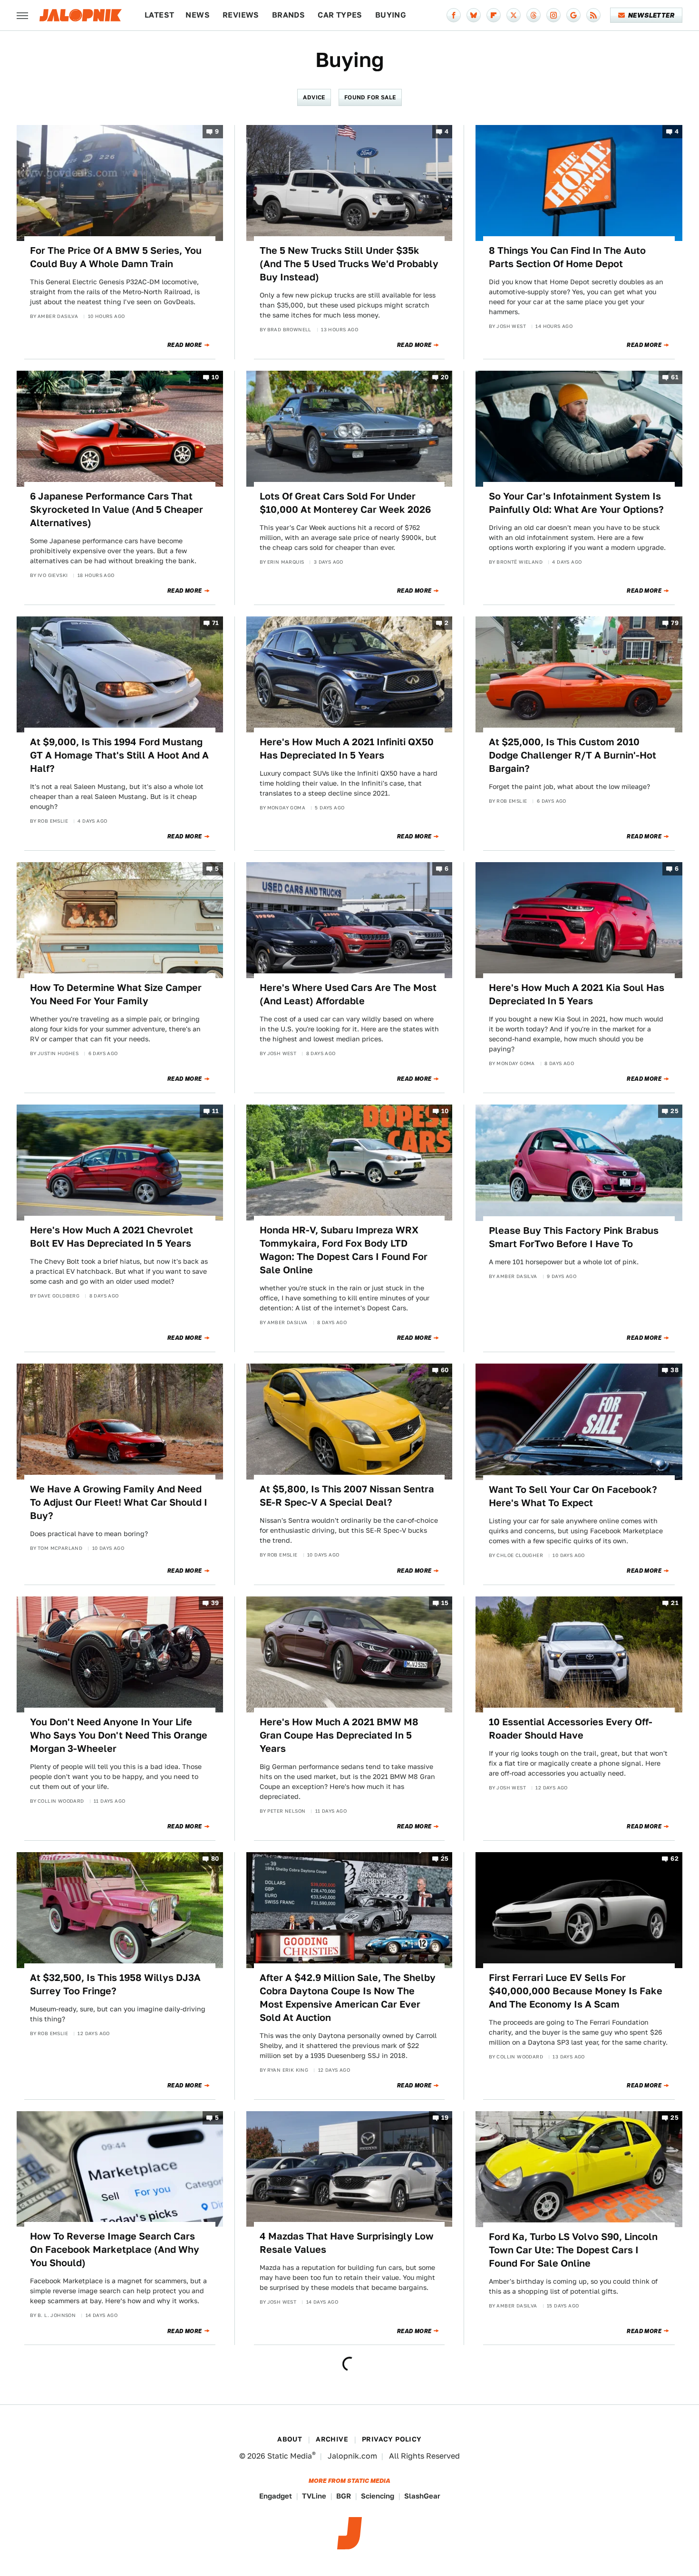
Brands (288, 15)
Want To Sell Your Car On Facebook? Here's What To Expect (573, 1496)
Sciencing (378, 2496)
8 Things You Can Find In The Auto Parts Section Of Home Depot (567, 257)
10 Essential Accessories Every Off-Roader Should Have (571, 1729)
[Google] (573, 15)
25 (675, 1111)
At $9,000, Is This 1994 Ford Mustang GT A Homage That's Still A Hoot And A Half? (119, 755)
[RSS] (593, 15)
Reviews (241, 15)
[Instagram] (553, 15)
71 (216, 623)
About (290, 2439)
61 (675, 377)
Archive (332, 2439)
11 (216, 1111)
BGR (344, 2496)
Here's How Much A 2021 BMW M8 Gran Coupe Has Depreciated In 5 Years (339, 1735)
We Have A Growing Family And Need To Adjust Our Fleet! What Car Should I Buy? (119, 1502)
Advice (314, 97)
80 (215, 1859)
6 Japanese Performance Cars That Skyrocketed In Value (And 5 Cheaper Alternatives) (116, 509)
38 (675, 1370)
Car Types (340, 15)
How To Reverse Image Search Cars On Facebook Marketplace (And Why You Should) (115, 2249)
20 (445, 377)
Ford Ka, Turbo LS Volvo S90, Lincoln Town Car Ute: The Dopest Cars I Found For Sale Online (573, 2250)
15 (445, 1603)
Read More (185, 345)
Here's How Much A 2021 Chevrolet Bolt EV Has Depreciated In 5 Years (112, 1237)
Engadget (276, 2496)
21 (675, 1603)
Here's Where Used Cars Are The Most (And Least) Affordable (348, 994)
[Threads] (534, 15)
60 (445, 1370)
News (198, 15)
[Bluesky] (474, 15)
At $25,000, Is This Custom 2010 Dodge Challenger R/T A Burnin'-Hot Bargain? (573, 755)
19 (445, 2118)
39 (215, 1603)
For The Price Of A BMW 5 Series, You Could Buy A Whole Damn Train (116, 257)
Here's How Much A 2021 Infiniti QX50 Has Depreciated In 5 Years (347, 749)
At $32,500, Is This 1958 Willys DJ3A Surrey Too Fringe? (115, 1984)
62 (675, 1859)
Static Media (290, 2456)
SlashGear (422, 2496)
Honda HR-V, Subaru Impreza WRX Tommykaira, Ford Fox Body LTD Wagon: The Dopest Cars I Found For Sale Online (344, 1250)
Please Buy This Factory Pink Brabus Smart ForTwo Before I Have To (574, 1237)
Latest (159, 15)
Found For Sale (370, 97)
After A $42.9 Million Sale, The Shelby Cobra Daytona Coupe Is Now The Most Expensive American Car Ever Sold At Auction (348, 1998)
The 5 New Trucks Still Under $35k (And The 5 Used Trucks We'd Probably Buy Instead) (349, 264)
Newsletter (651, 15)
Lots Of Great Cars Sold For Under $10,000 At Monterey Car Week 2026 (345, 503)
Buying (391, 15)
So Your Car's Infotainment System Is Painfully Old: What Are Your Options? (576, 503)
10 (215, 377)
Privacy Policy (392, 2439)
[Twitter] (514, 15)
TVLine (314, 2496)
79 (675, 623)
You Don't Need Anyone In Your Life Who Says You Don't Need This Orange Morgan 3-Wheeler (119, 1735)
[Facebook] (454, 15)
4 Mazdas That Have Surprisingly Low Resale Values (347, 2243)
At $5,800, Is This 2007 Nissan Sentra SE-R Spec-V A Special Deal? (347, 1496)
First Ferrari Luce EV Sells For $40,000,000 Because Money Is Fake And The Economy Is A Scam (576, 1991)
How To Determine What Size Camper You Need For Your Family (116, 994)
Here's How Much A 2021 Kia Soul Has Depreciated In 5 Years (577, 994)
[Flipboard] (494, 15)
